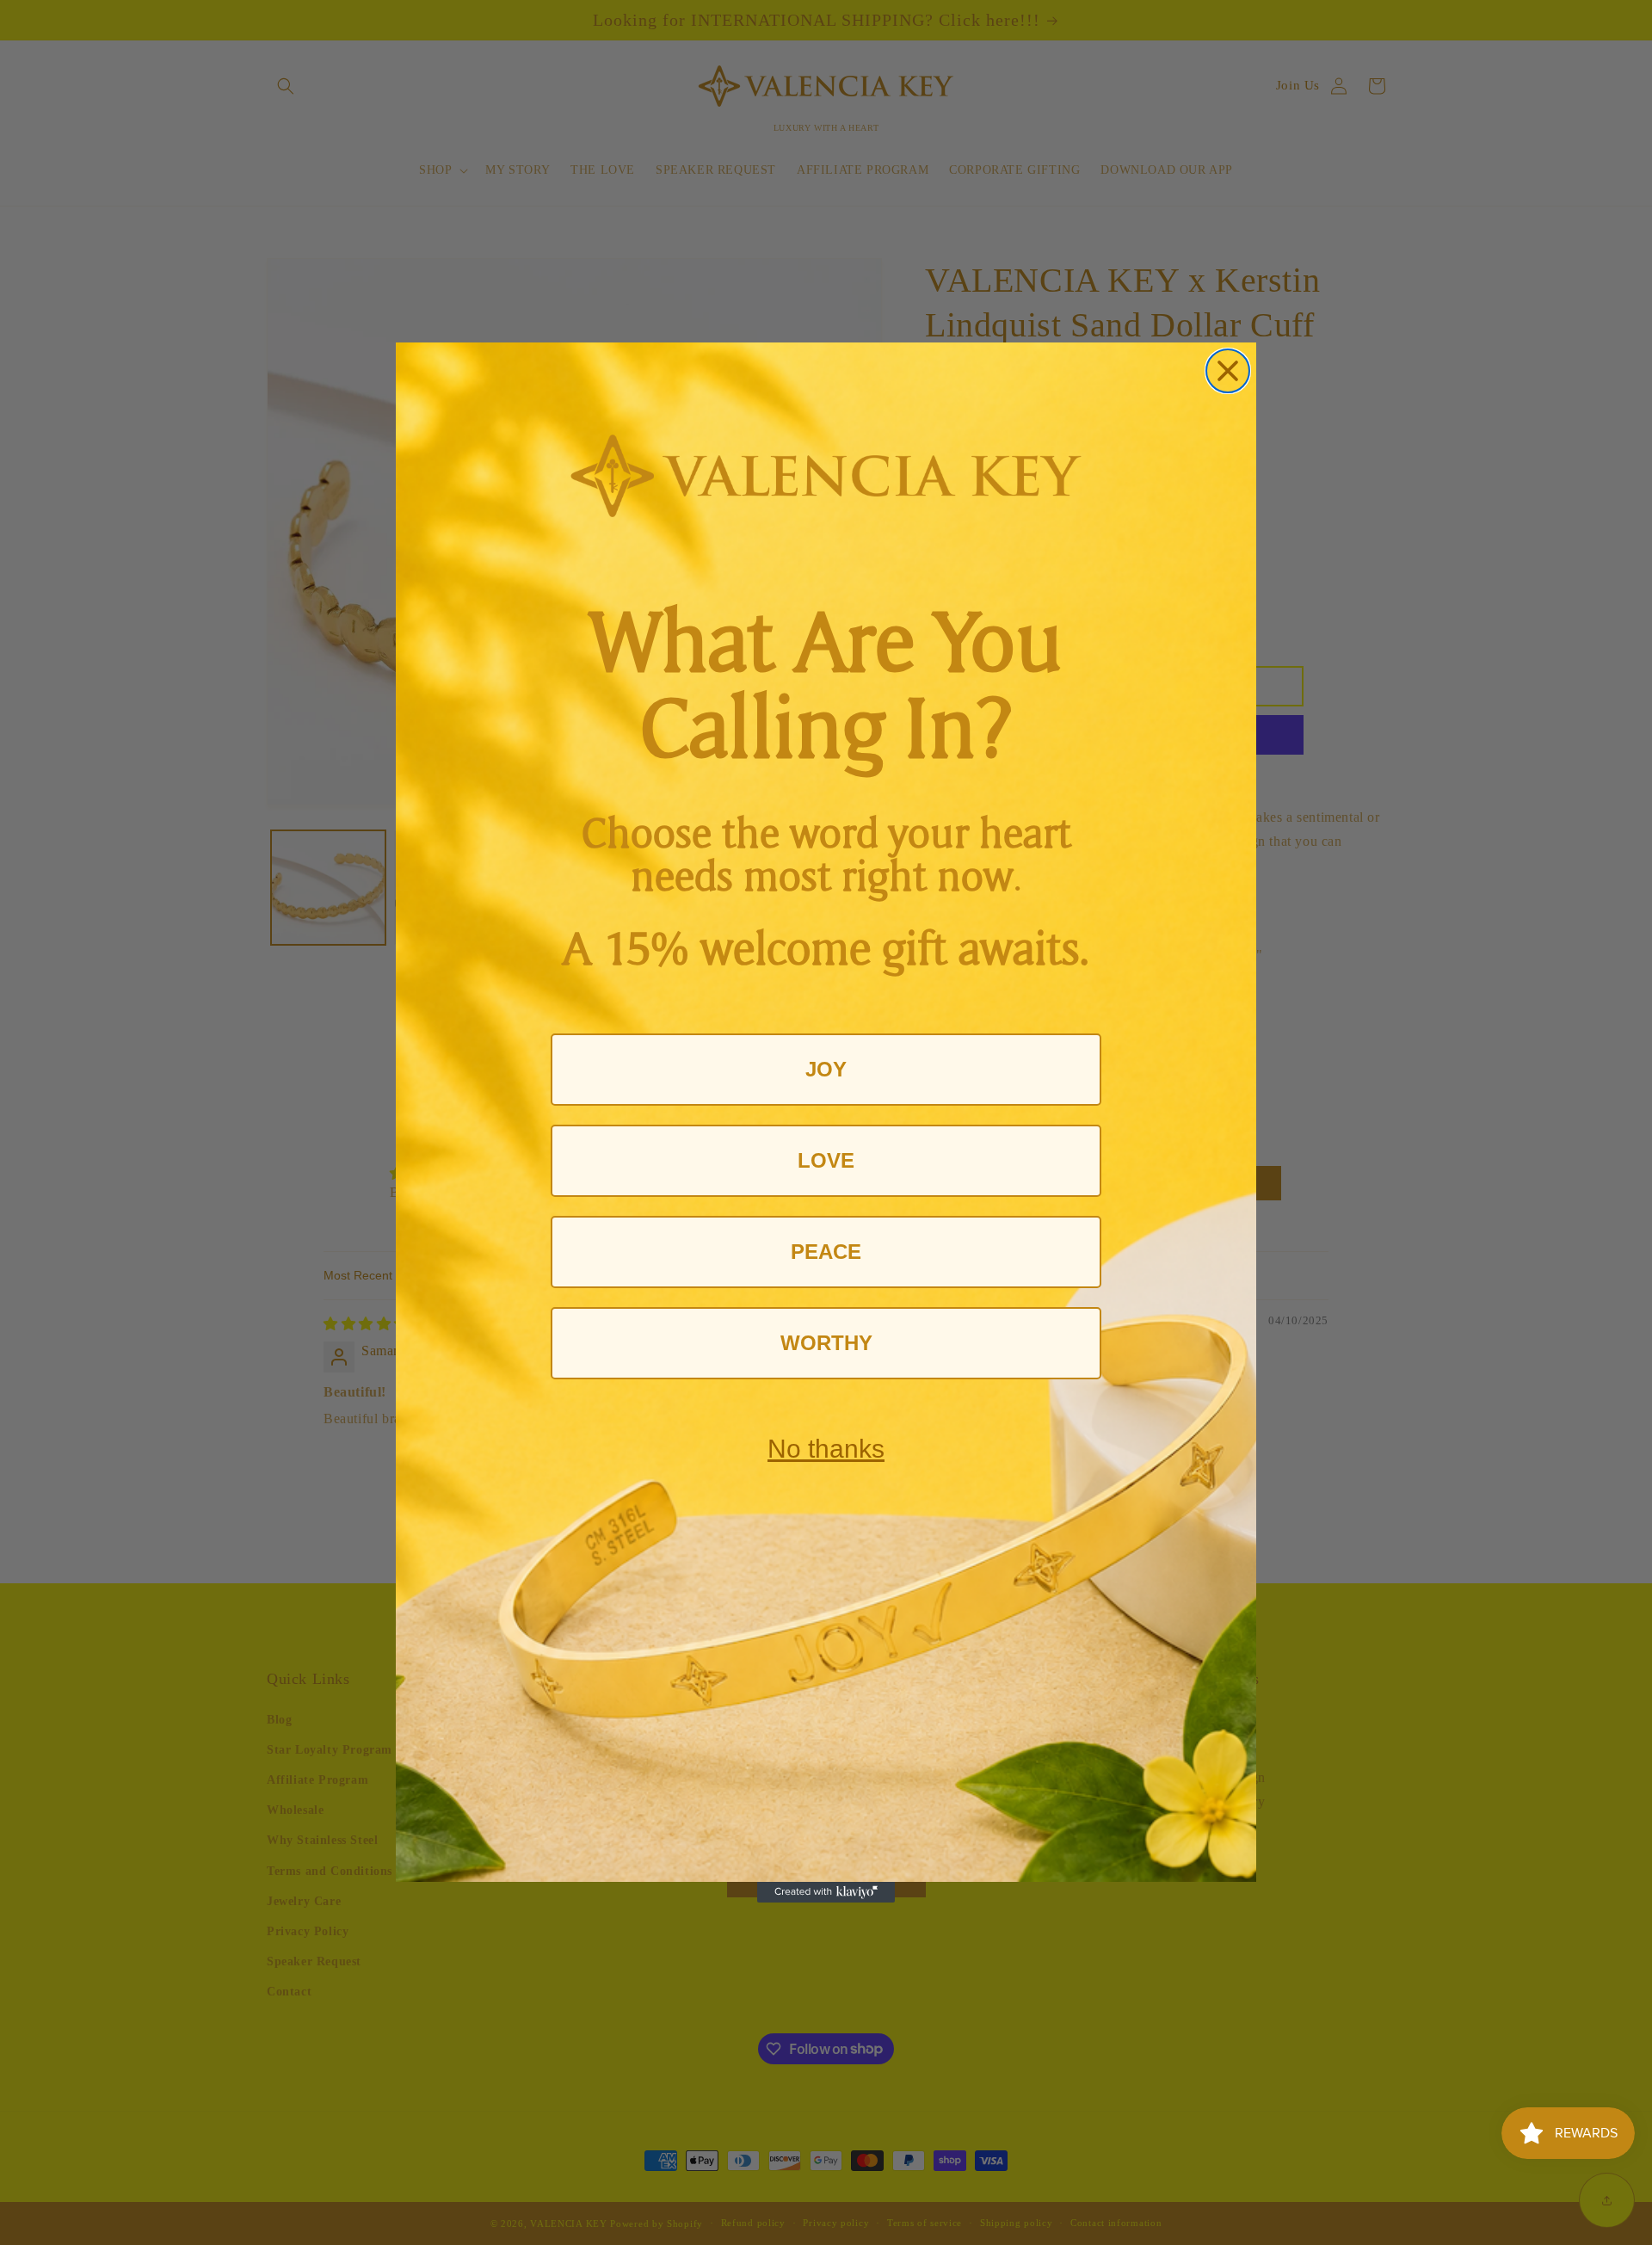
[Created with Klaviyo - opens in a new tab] (826, 1892)
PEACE (826, 1252)
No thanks (826, 1449)
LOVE (826, 1160)
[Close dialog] (1228, 371)
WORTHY (826, 1343)
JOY (826, 1069)
